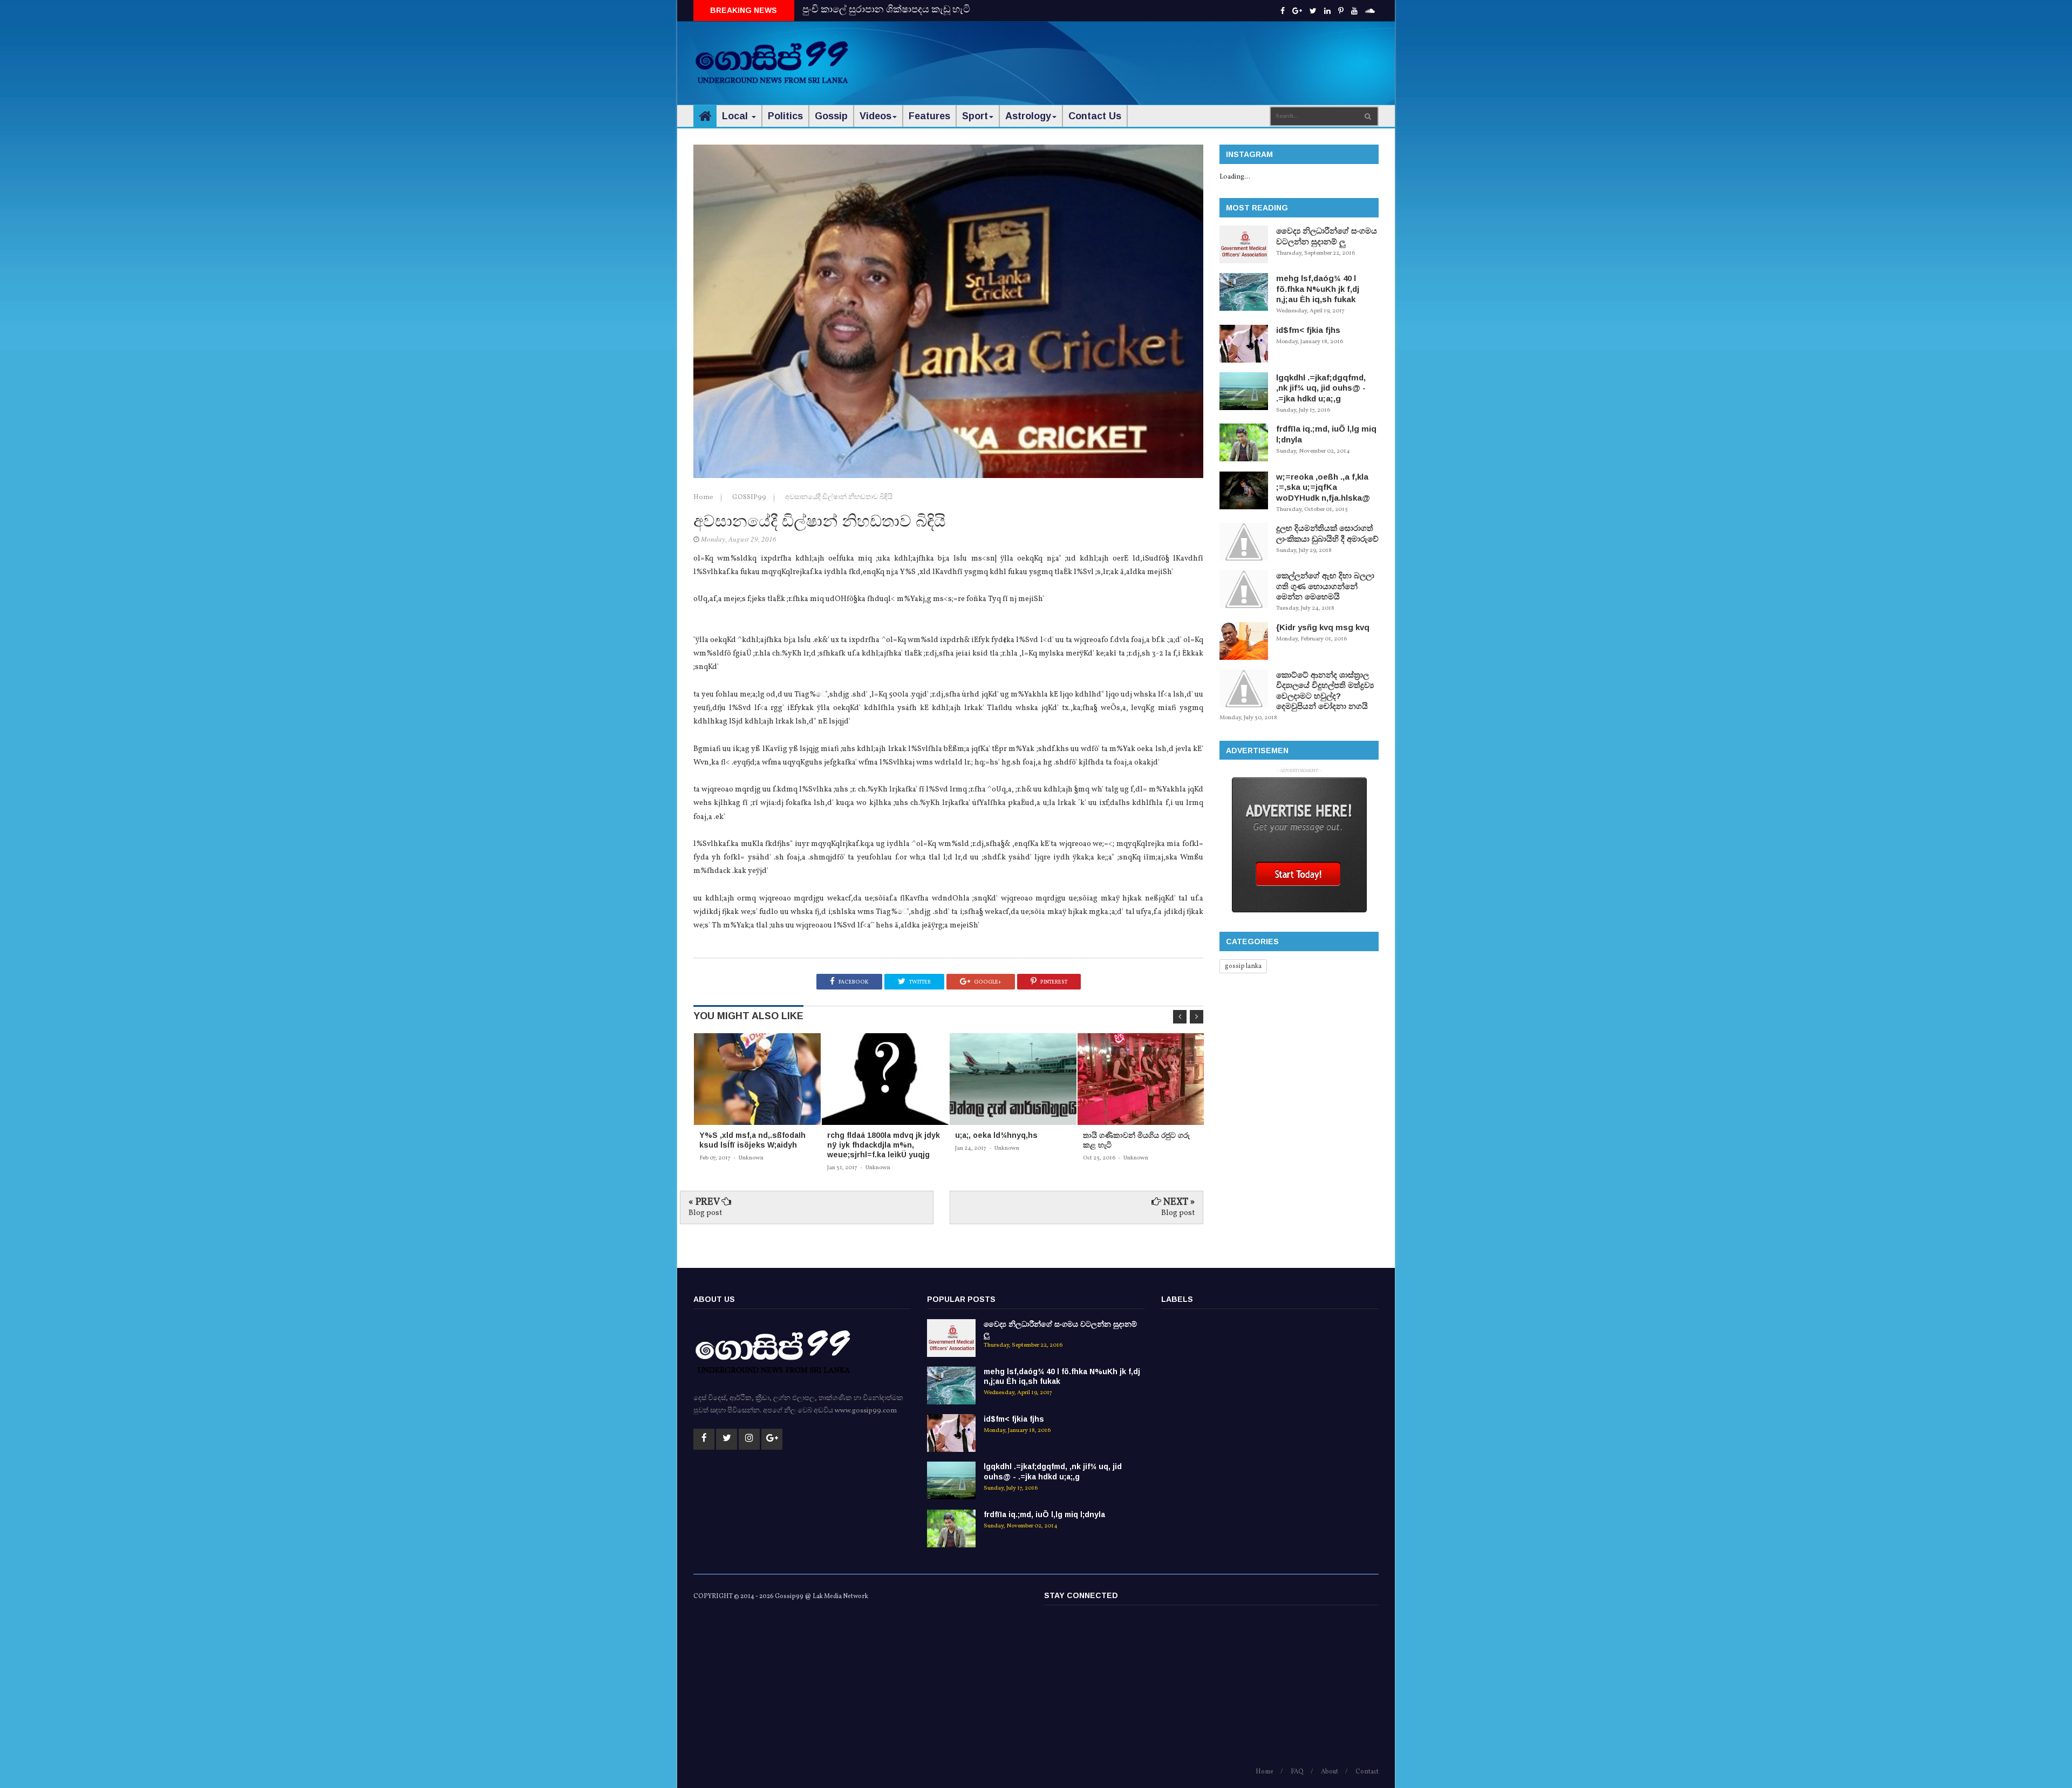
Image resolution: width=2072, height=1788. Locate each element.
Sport (975, 116)
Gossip (831, 116)
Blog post (705, 1213)
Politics (785, 116)
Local (736, 116)
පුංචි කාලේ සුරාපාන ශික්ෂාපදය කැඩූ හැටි (886, 10)
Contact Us (1095, 116)
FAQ (1297, 1772)
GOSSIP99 (750, 497)
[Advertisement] (1182, 54)
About (1330, 1772)
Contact (1367, 1772)
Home (704, 497)
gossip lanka (1243, 966)
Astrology (1028, 116)
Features (929, 116)
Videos (875, 116)
